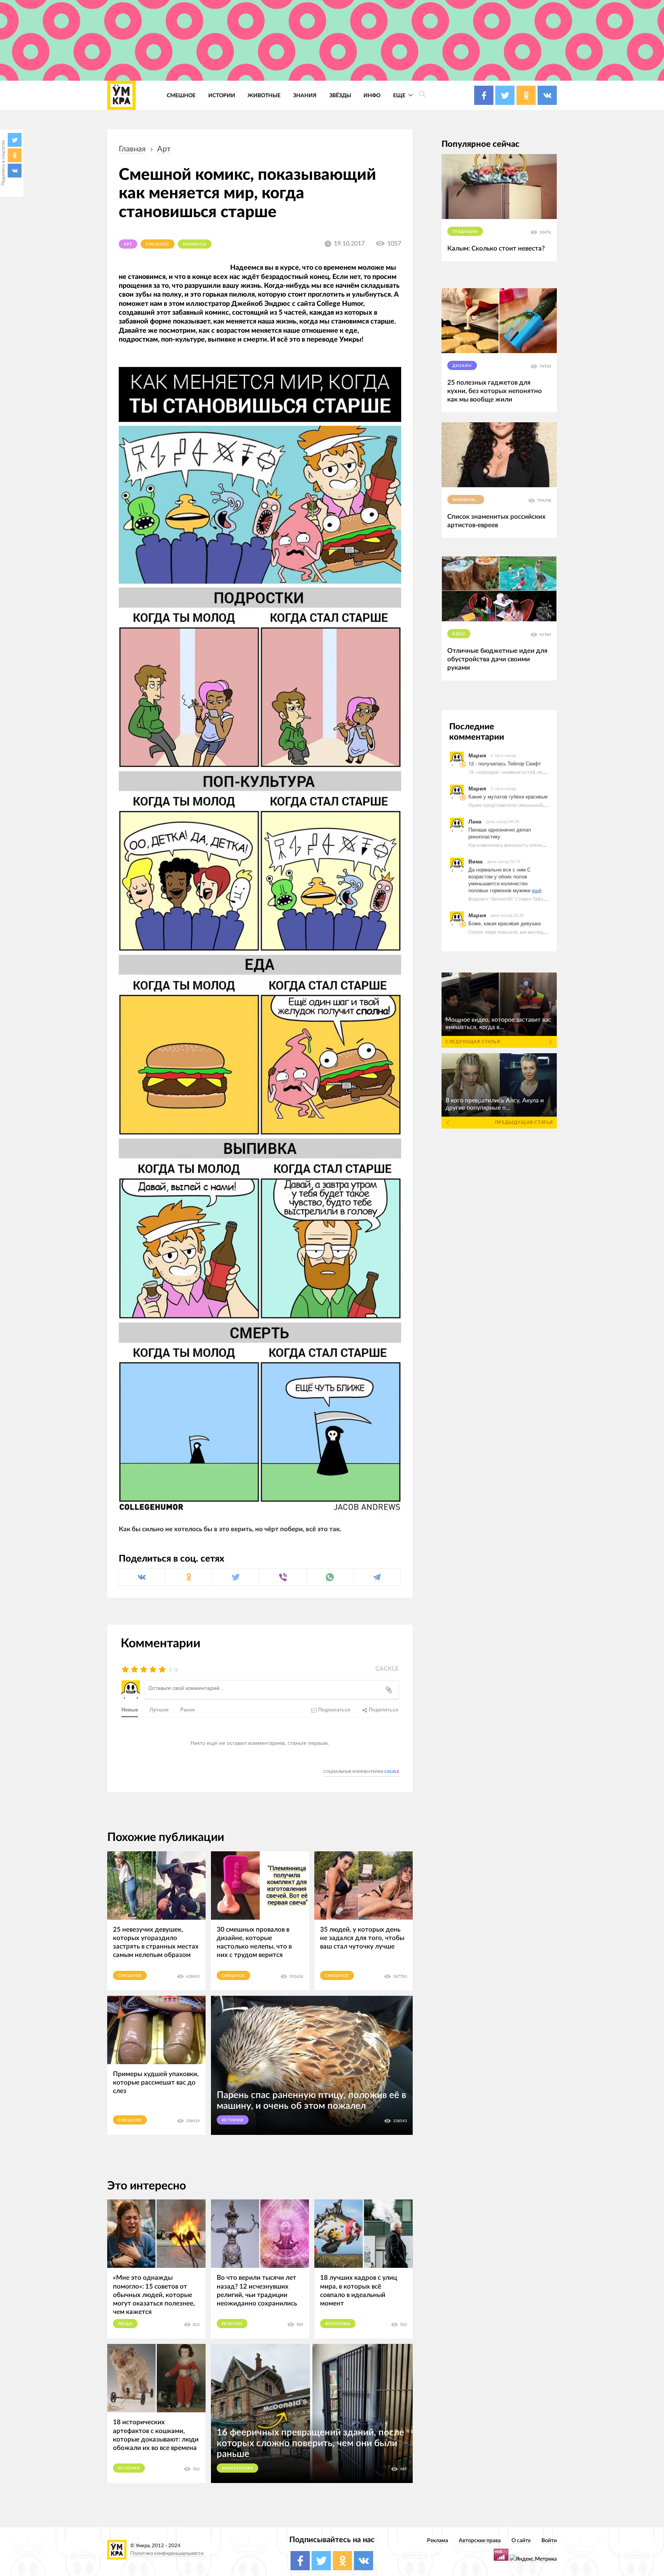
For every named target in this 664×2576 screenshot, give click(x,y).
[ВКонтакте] (15, 171)
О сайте (521, 2540)
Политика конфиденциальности (167, 2554)
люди (125, 2324)
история (129, 2468)
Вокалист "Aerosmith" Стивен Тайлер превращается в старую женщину (546, 899)
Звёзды (340, 95)
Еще (400, 95)
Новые (130, 1709)
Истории (222, 95)
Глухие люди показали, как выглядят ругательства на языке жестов (542, 932)
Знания (305, 95)
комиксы (195, 244)
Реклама (437, 2540)
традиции (465, 232)
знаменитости (468, 500)
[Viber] (283, 1577)
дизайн (462, 366)
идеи (459, 634)
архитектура (238, 2468)
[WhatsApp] (330, 1577)
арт (164, 149)
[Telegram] (377, 1577)
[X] (15, 140)
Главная (132, 149)
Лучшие (159, 1709)
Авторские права (480, 2540)
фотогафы (338, 2324)
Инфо (372, 95)
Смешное (181, 95)
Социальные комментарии (361, 1772)
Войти (549, 2540)
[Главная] (121, 95)
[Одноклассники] (15, 155)
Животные (264, 95)
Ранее (188, 1709)
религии (232, 2324)
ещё (537, 890)
